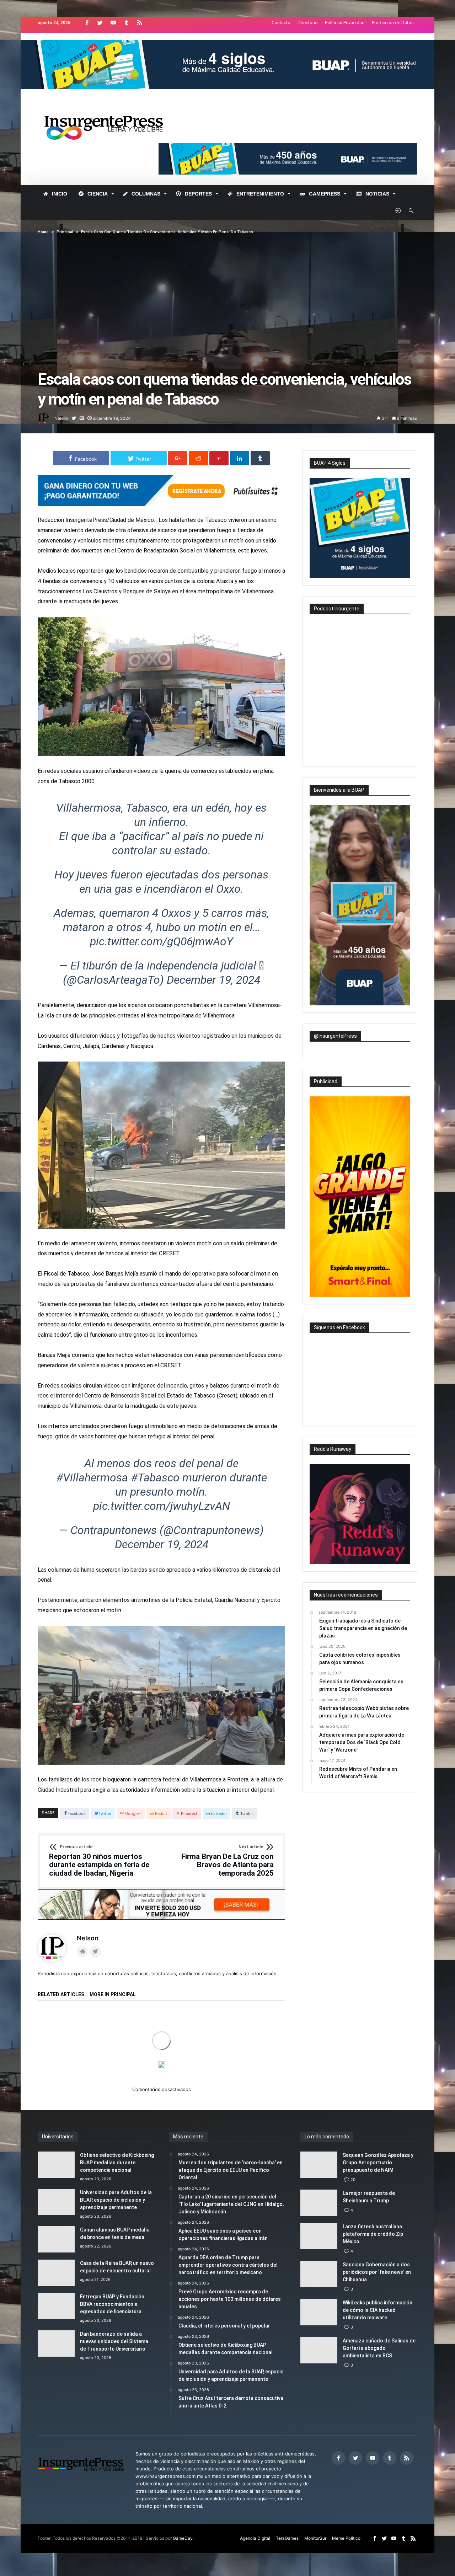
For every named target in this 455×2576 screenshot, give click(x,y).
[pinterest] (219, 458)
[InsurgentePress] (113, 107)
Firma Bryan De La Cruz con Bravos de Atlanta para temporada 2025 (227, 1861)
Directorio (308, 23)
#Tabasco (155, 1477)
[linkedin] (240, 458)
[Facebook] (87, 23)
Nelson (61, 418)
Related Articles (61, 1995)
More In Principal (113, 1995)
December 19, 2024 (213, 980)
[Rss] (139, 23)
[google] (178, 458)
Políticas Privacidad (345, 23)
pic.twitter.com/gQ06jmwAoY (162, 941)
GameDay (183, 2538)
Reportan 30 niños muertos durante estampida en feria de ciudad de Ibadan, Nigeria (99, 1861)
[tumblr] (260, 458)
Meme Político (346, 2538)
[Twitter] (100, 23)
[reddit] (198, 458)
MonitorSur (315, 2538)
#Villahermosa (92, 1477)
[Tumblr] (126, 23)
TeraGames (287, 2538)
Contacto (281, 23)
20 (353, 2180)
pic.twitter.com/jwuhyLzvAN (162, 1506)
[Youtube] (113, 23)
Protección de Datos (393, 23)
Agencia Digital (255, 2538)
